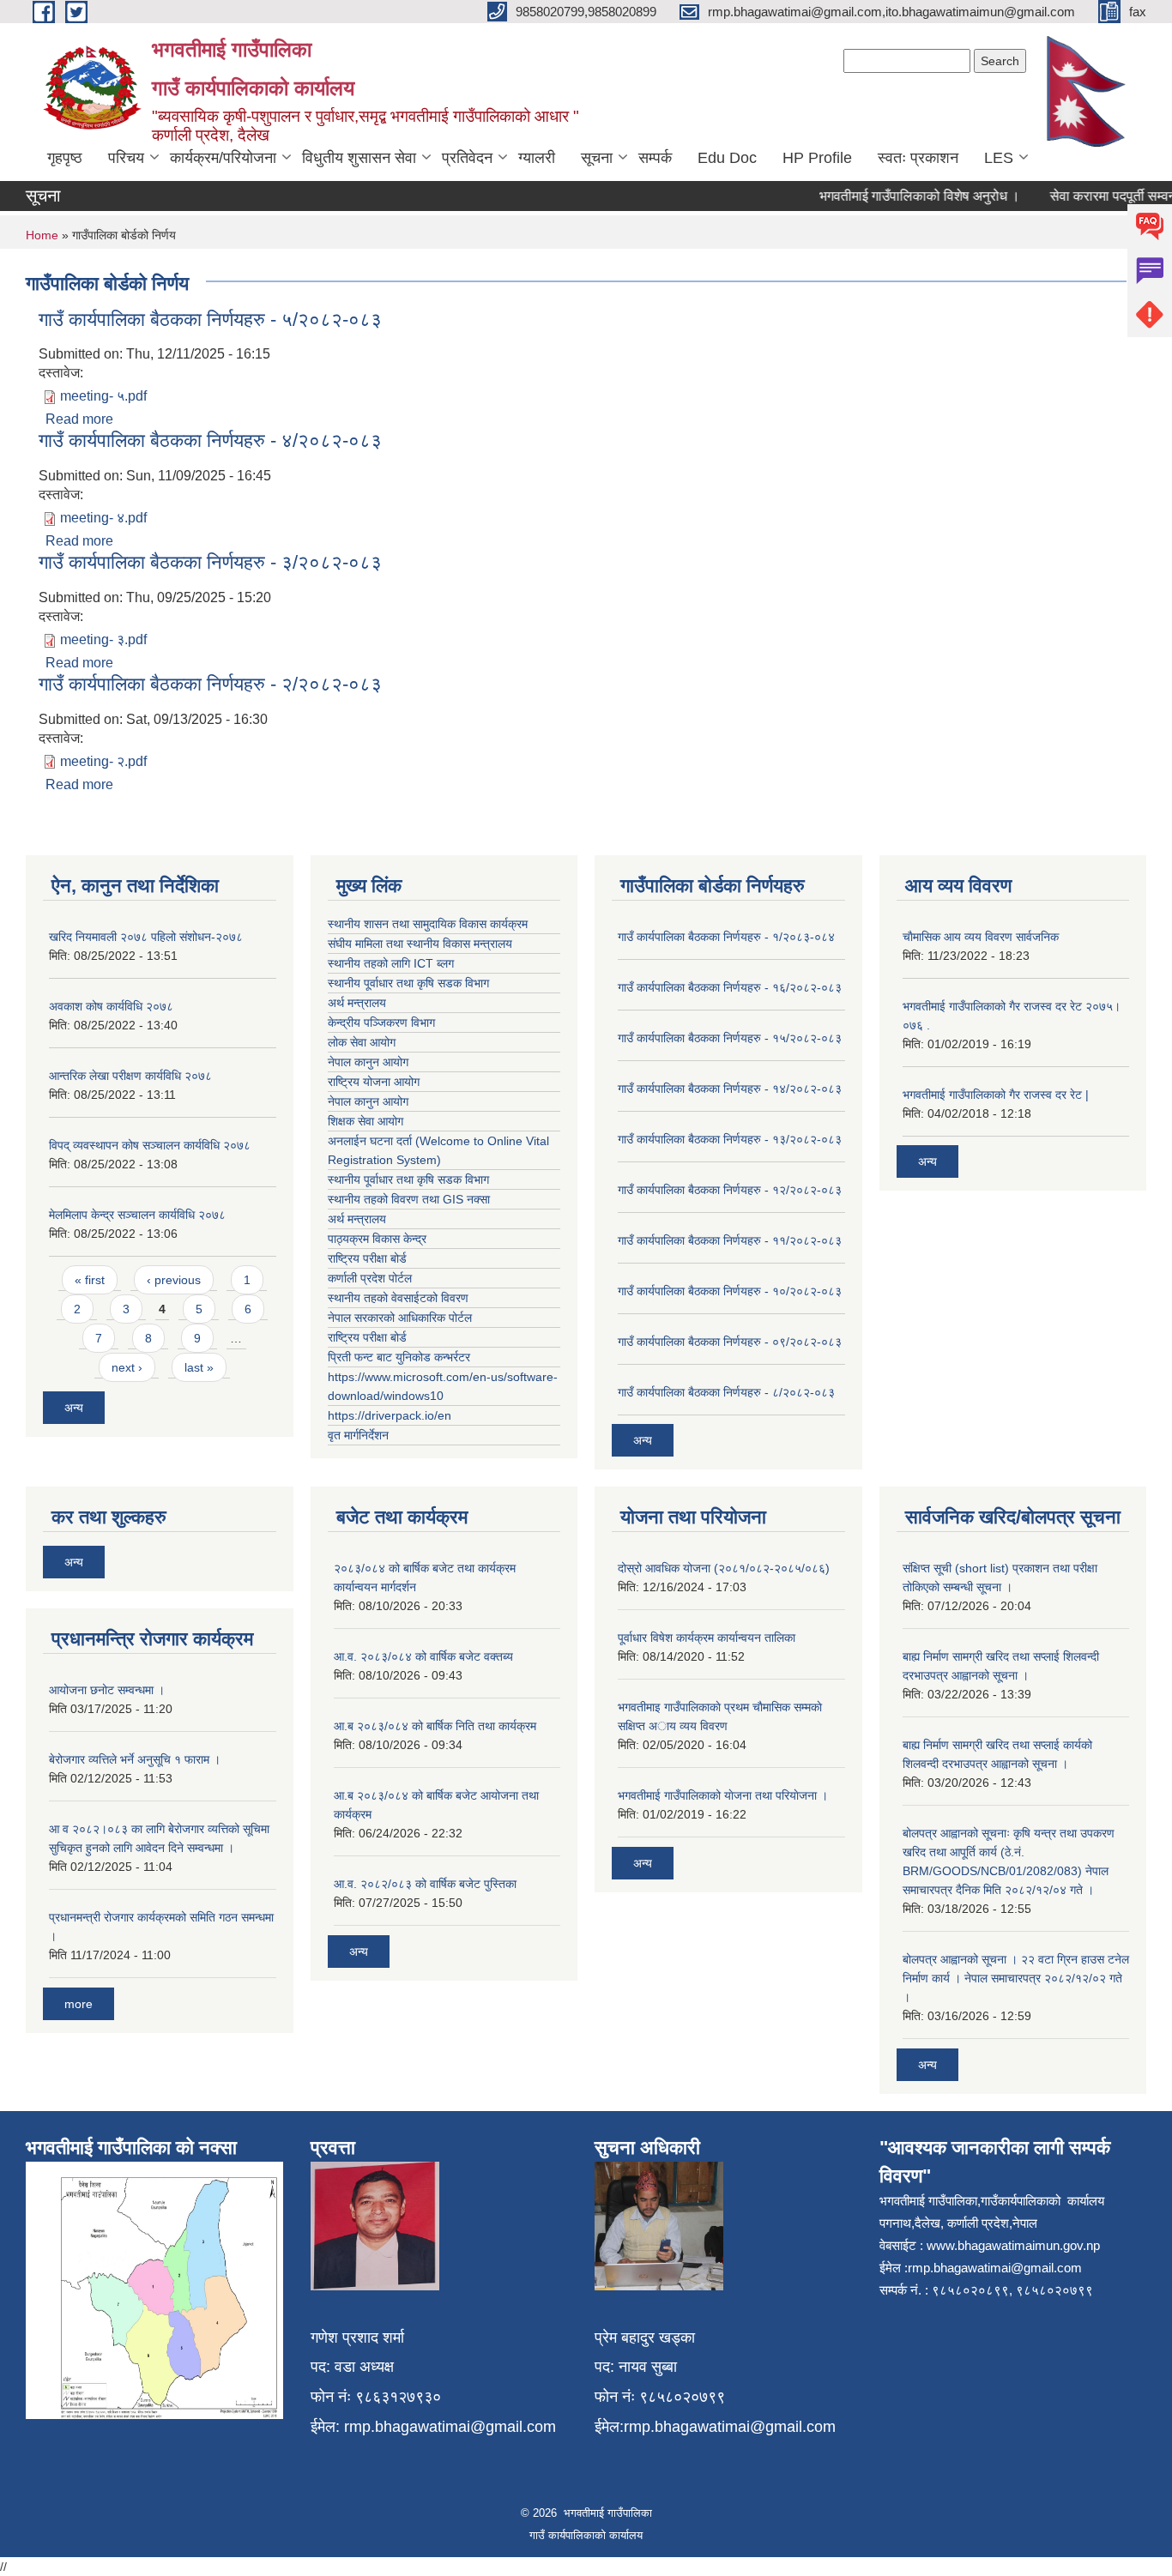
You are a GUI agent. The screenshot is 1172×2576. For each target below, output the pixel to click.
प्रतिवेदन (467, 158)
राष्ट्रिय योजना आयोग (374, 1082)
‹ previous (174, 1280)
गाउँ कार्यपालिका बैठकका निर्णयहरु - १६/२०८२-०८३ (730, 987)
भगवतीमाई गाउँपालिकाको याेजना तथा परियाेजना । (723, 1795)
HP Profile (817, 158)
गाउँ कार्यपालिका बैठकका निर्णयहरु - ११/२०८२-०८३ (730, 1240)
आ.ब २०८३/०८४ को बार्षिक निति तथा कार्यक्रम (435, 1726)
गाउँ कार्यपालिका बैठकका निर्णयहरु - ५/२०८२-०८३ (210, 320)
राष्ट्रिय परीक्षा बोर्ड (367, 1258)
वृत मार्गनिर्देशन (358, 1435)
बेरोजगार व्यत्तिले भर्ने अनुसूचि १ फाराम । (135, 1759)
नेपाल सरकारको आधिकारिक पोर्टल (400, 1318)
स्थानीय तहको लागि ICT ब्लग (391, 963)
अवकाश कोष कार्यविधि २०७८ (111, 1006)
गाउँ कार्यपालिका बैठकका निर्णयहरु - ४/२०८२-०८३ (210, 440)
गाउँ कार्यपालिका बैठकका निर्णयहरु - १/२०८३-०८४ (726, 937)
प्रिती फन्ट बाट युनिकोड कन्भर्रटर (399, 1357)
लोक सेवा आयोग (362, 1042)
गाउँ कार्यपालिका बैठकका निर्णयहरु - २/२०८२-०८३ (210, 684)
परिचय (126, 158)
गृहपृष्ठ (65, 158)
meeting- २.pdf (103, 761)
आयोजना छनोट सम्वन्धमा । (107, 1690)
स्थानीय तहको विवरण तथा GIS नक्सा (409, 1199)
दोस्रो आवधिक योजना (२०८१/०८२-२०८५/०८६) (724, 1568)
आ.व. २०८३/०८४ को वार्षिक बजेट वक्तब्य (423, 1656)
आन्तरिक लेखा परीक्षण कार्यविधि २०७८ (130, 1076)
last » (199, 1367)
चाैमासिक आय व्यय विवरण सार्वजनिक (981, 937)
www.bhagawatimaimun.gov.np (1013, 2245)
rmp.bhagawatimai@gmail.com (450, 2427)
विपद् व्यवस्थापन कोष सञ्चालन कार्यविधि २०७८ (150, 1145)
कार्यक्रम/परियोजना (223, 158)
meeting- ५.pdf (103, 396)
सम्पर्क (655, 158)
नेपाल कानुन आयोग (368, 1062)
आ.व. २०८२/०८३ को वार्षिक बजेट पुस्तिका (425, 1884)
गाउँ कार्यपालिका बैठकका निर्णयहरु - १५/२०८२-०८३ (730, 1038)
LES (999, 158)
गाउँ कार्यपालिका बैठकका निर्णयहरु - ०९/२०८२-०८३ (730, 1342)
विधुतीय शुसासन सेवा (359, 158)
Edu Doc (727, 158)
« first (90, 1280)
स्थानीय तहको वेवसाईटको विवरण (398, 1298)
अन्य (74, 1408)
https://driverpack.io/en (390, 1415)
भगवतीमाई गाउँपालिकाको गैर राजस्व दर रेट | (996, 1095)
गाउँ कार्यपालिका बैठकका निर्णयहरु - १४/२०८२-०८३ (730, 1089)
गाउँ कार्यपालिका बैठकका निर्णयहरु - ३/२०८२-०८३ (210, 562)
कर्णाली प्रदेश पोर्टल (370, 1278)
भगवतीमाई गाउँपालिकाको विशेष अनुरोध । (897, 196)
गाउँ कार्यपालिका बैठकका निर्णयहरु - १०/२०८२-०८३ (730, 1291)
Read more (79, 419)
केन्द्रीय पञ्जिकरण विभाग (381, 1023)
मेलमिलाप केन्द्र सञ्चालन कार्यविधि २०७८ (137, 1215)
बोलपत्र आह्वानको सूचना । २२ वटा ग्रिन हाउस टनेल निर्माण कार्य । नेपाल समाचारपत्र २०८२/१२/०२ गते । (1016, 1978)
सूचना (597, 158)
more (79, 2004)
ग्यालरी (537, 158)
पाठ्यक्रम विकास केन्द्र (377, 1239)
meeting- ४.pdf (103, 518)
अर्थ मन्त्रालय (357, 1003)
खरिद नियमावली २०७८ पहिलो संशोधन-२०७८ (146, 937)
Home (42, 235)
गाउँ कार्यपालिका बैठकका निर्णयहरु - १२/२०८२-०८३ (730, 1190)
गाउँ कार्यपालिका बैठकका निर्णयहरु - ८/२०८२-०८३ (726, 1392)
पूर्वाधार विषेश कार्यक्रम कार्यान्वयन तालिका (707, 1638)
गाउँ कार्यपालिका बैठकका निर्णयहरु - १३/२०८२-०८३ (730, 1139)
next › (127, 1367)
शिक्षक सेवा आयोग (365, 1121)
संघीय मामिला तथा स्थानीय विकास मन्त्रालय (420, 944)
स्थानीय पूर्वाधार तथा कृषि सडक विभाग (408, 983)
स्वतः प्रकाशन (918, 158)
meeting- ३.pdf (103, 639)
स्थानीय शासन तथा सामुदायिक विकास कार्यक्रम (428, 924)
